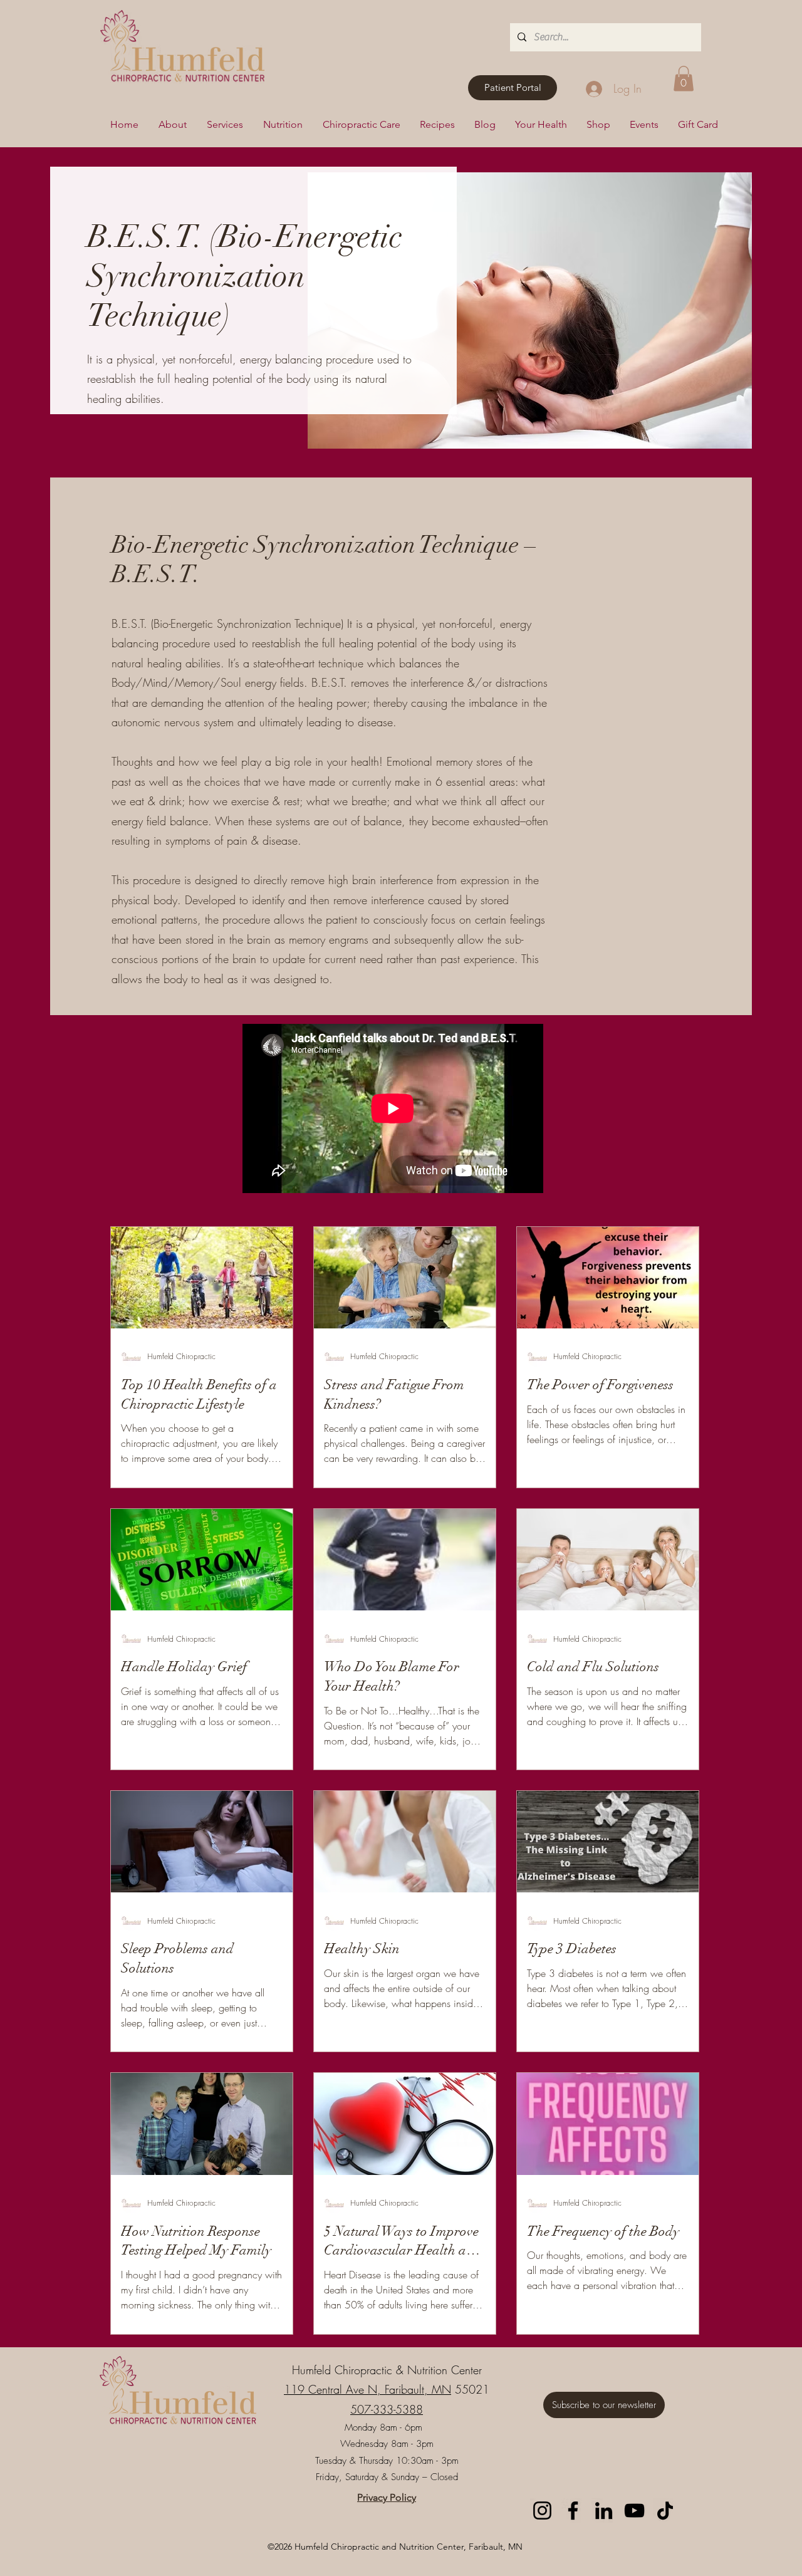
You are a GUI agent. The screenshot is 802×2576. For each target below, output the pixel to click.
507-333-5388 (387, 2409)
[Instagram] (542, 2511)
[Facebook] (573, 2511)
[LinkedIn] (604, 2511)
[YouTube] (634, 2511)
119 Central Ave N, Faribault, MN (367, 2389)
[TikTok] (665, 2511)
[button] (684, 79)
